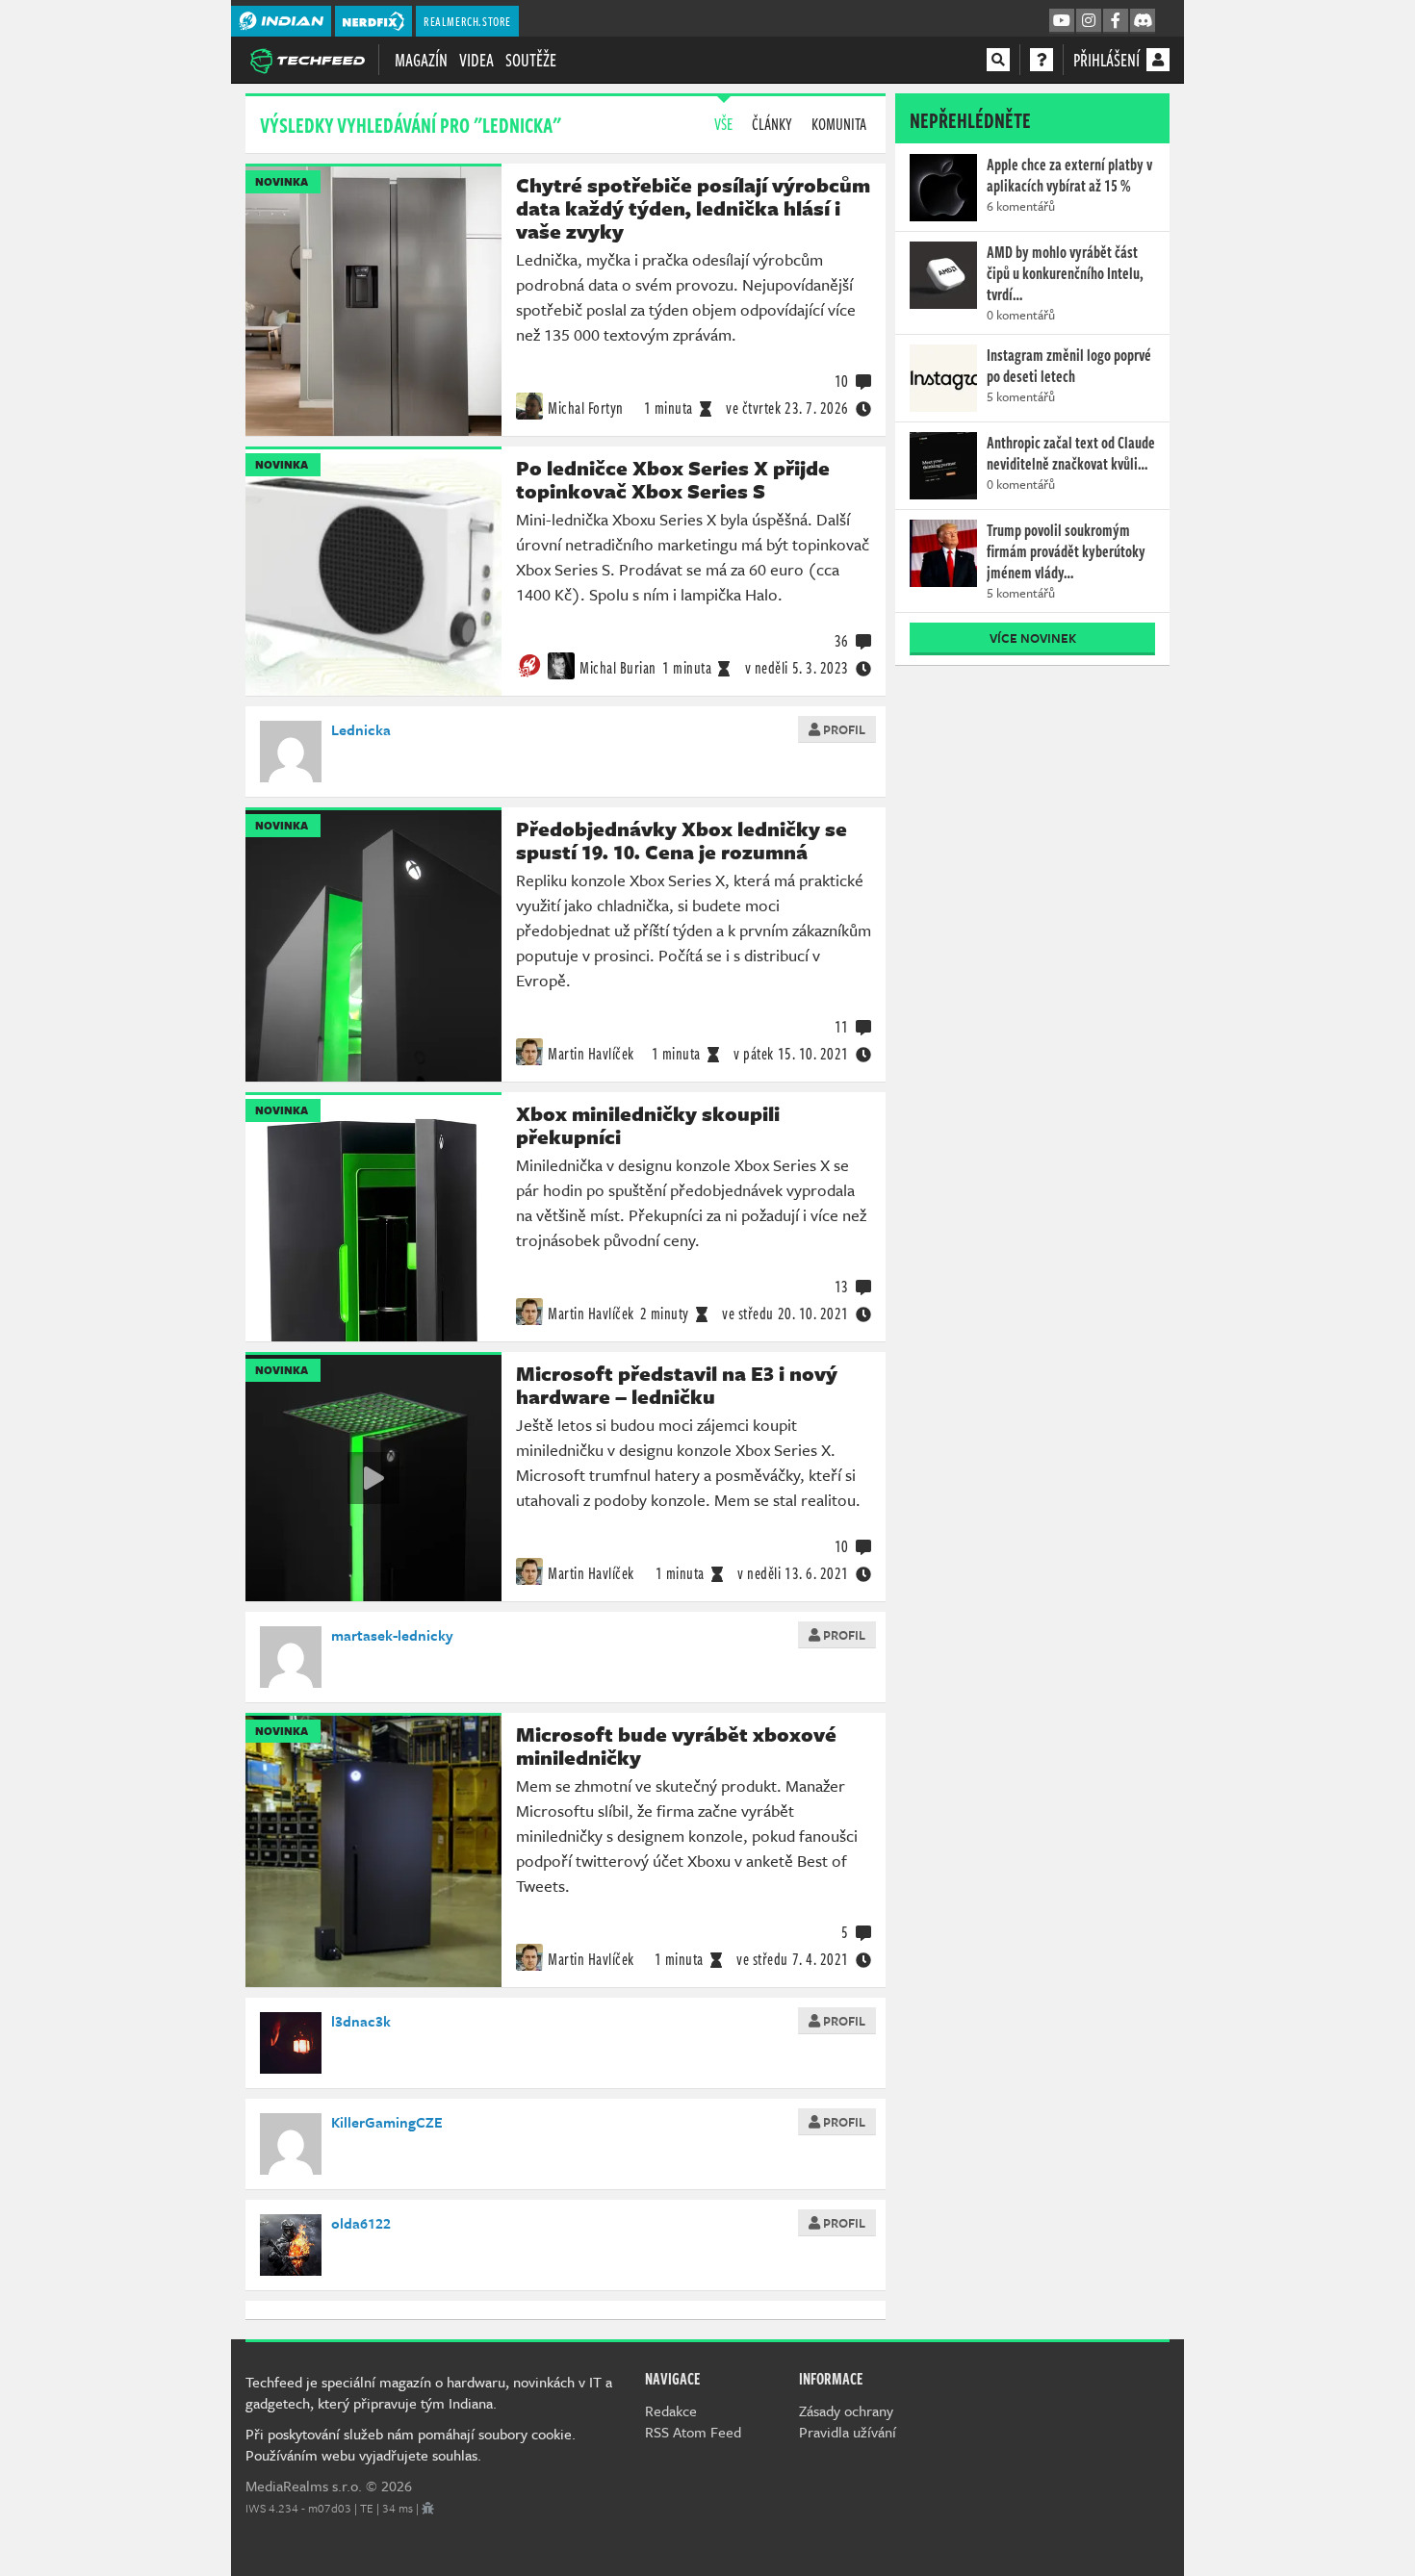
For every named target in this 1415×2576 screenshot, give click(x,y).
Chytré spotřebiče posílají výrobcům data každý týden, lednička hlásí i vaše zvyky (693, 208)
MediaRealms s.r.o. (304, 2486)
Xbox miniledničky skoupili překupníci (648, 1125)
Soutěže (531, 60)
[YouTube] (1062, 21)
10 (842, 381)
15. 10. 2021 (791, 1054)
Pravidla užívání (848, 2432)
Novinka (282, 181)
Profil (843, 729)
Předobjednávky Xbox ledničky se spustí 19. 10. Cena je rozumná (682, 840)
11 (842, 1027)
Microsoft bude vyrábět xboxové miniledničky (676, 1746)
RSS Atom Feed (693, 2432)
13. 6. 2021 (793, 1573)
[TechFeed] (307, 59)
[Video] (373, 1478)
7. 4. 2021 (793, 1959)
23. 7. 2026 (787, 408)
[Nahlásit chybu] (428, 2508)
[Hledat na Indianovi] (998, 60)
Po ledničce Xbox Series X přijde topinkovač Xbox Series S (673, 479)
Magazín (421, 60)
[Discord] (1143, 21)
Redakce (671, 2410)
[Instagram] (1089, 21)
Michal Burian (618, 668)
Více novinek (1033, 638)
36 (842, 641)
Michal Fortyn (586, 408)
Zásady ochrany (846, 2410)
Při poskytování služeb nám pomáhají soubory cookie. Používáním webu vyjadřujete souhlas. (411, 2444)
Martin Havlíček (591, 1054)
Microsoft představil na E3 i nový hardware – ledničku (677, 1385)
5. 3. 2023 (797, 668)
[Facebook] (1116, 21)
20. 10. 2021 (785, 1314)
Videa (476, 60)
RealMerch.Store (467, 21)
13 (842, 1287)
